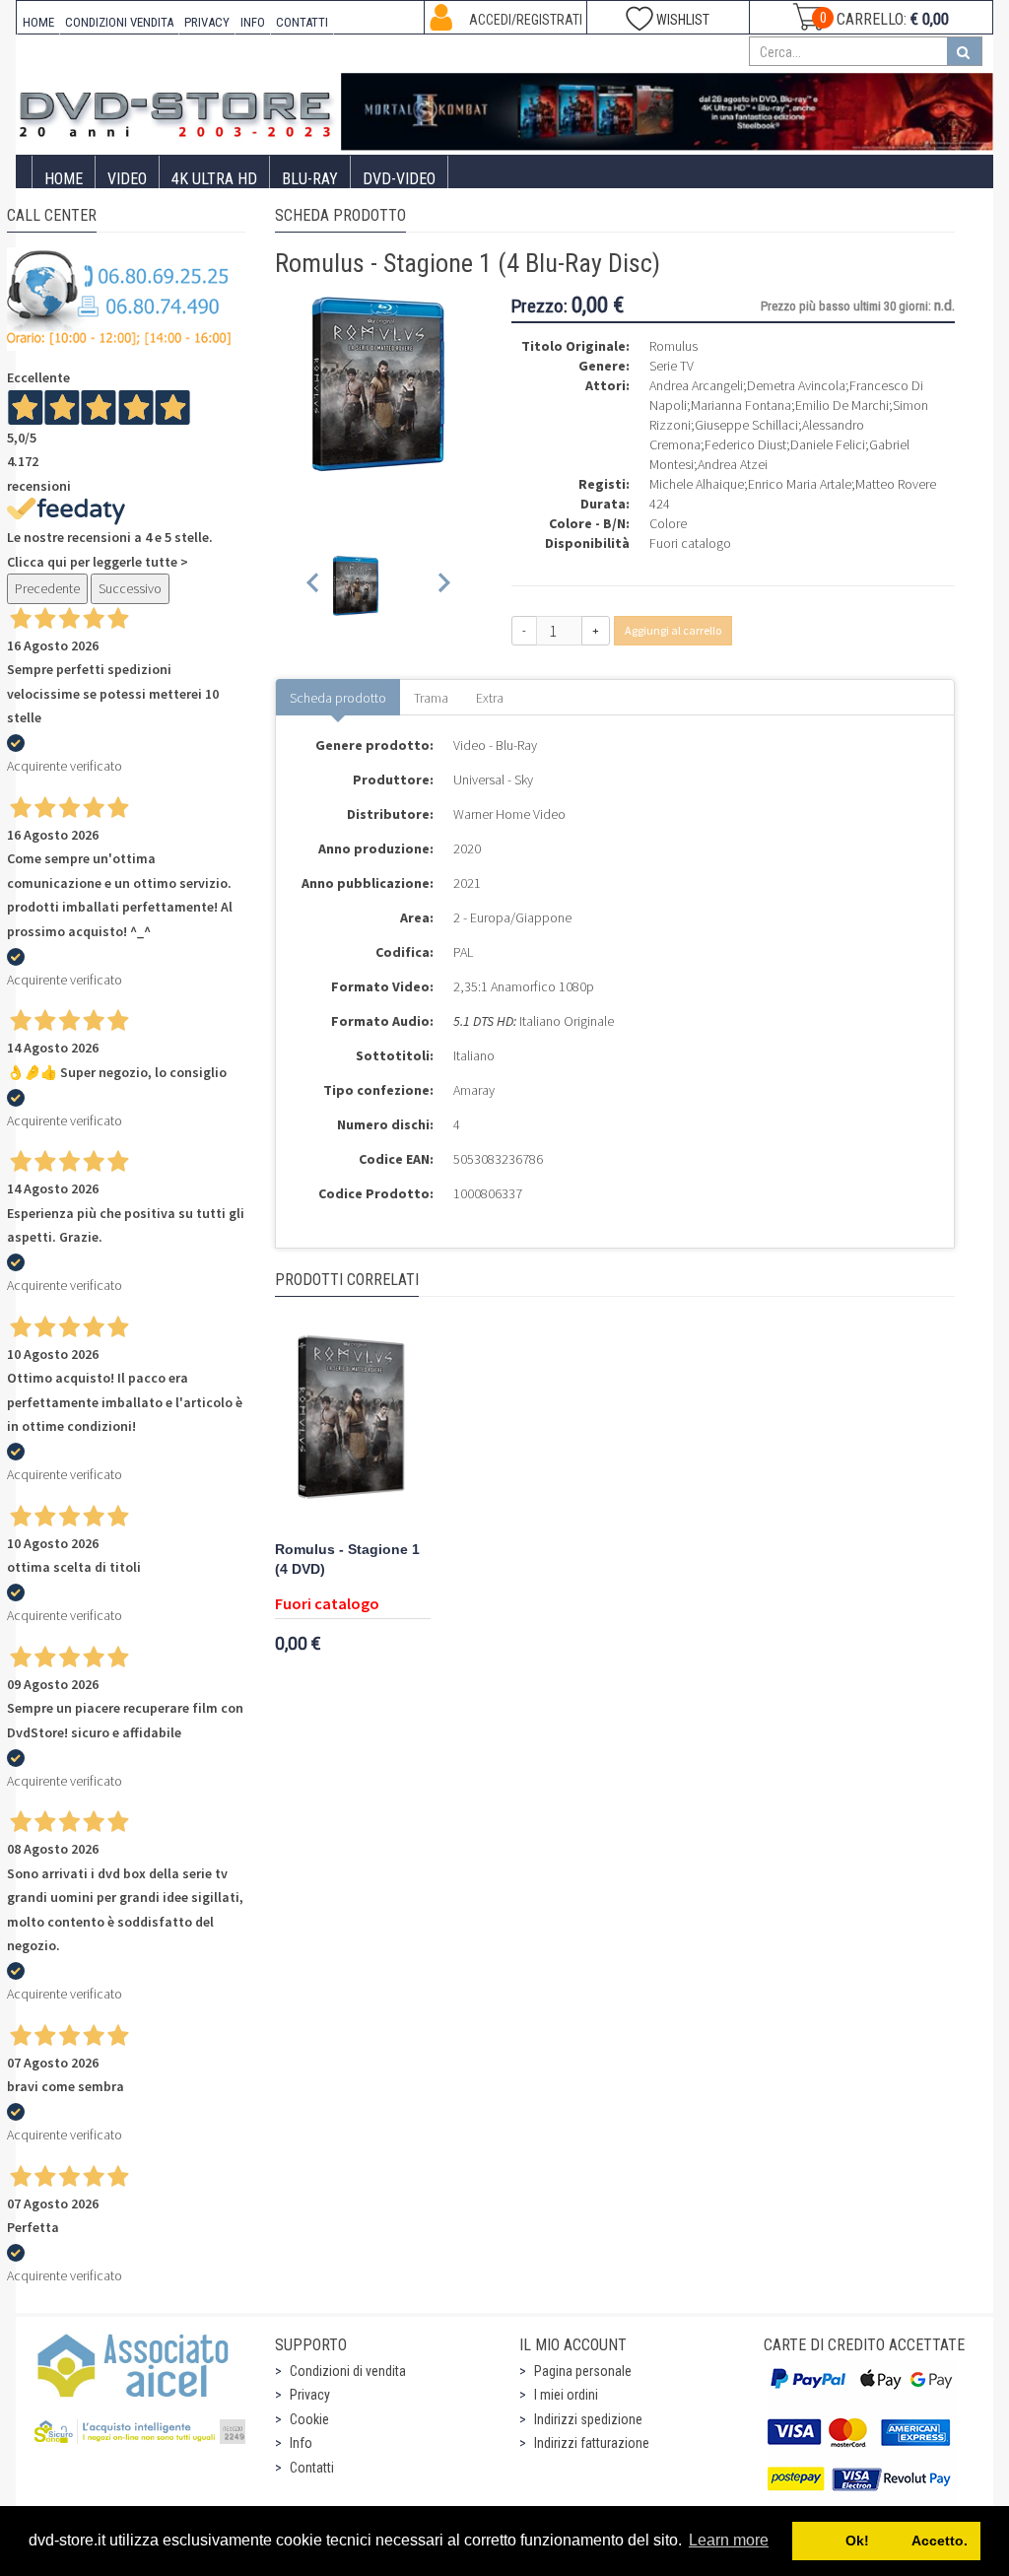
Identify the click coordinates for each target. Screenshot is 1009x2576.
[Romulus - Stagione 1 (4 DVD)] (353, 1427)
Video (127, 179)
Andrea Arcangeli (696, 385)
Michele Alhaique (697, 484)
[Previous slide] (314, 586)
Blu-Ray (310, 179)
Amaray (474, 1090)
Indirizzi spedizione (588, 2419)
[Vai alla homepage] (179, 110)
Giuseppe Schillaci (746, 425)
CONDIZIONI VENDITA (119, 22)
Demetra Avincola (796, 385)
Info (301, 2443)
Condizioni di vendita (348, 2371)
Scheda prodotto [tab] (338, 698)
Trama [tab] (431, 698)
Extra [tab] (490, 698)
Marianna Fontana (741, 405)
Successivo (130, 588)
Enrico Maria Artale (800, 484)
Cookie (309, 2419)
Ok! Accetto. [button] (887, 2541)
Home (64, 179)
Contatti (312, 2468)
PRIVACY (207, 22)
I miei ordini (566, 2395)
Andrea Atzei (733, 464)
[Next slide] (443, 586)
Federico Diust (745, 444)
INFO (253, 22)
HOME (38, 22)
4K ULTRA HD (214, 179)
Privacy (310, 2395)
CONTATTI (302, 22)
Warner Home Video (509, 814)
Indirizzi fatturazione (592, 2443)
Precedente (47, 588)
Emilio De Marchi (842, 405)
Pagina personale (583, 2371)
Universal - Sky (493, 780)
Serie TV (672, 366)
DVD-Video (399, 179)
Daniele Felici (828, 444)
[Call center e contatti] (119, 298)
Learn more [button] (729, 2540)
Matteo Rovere (896, 484)
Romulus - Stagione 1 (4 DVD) (347, 1559)
